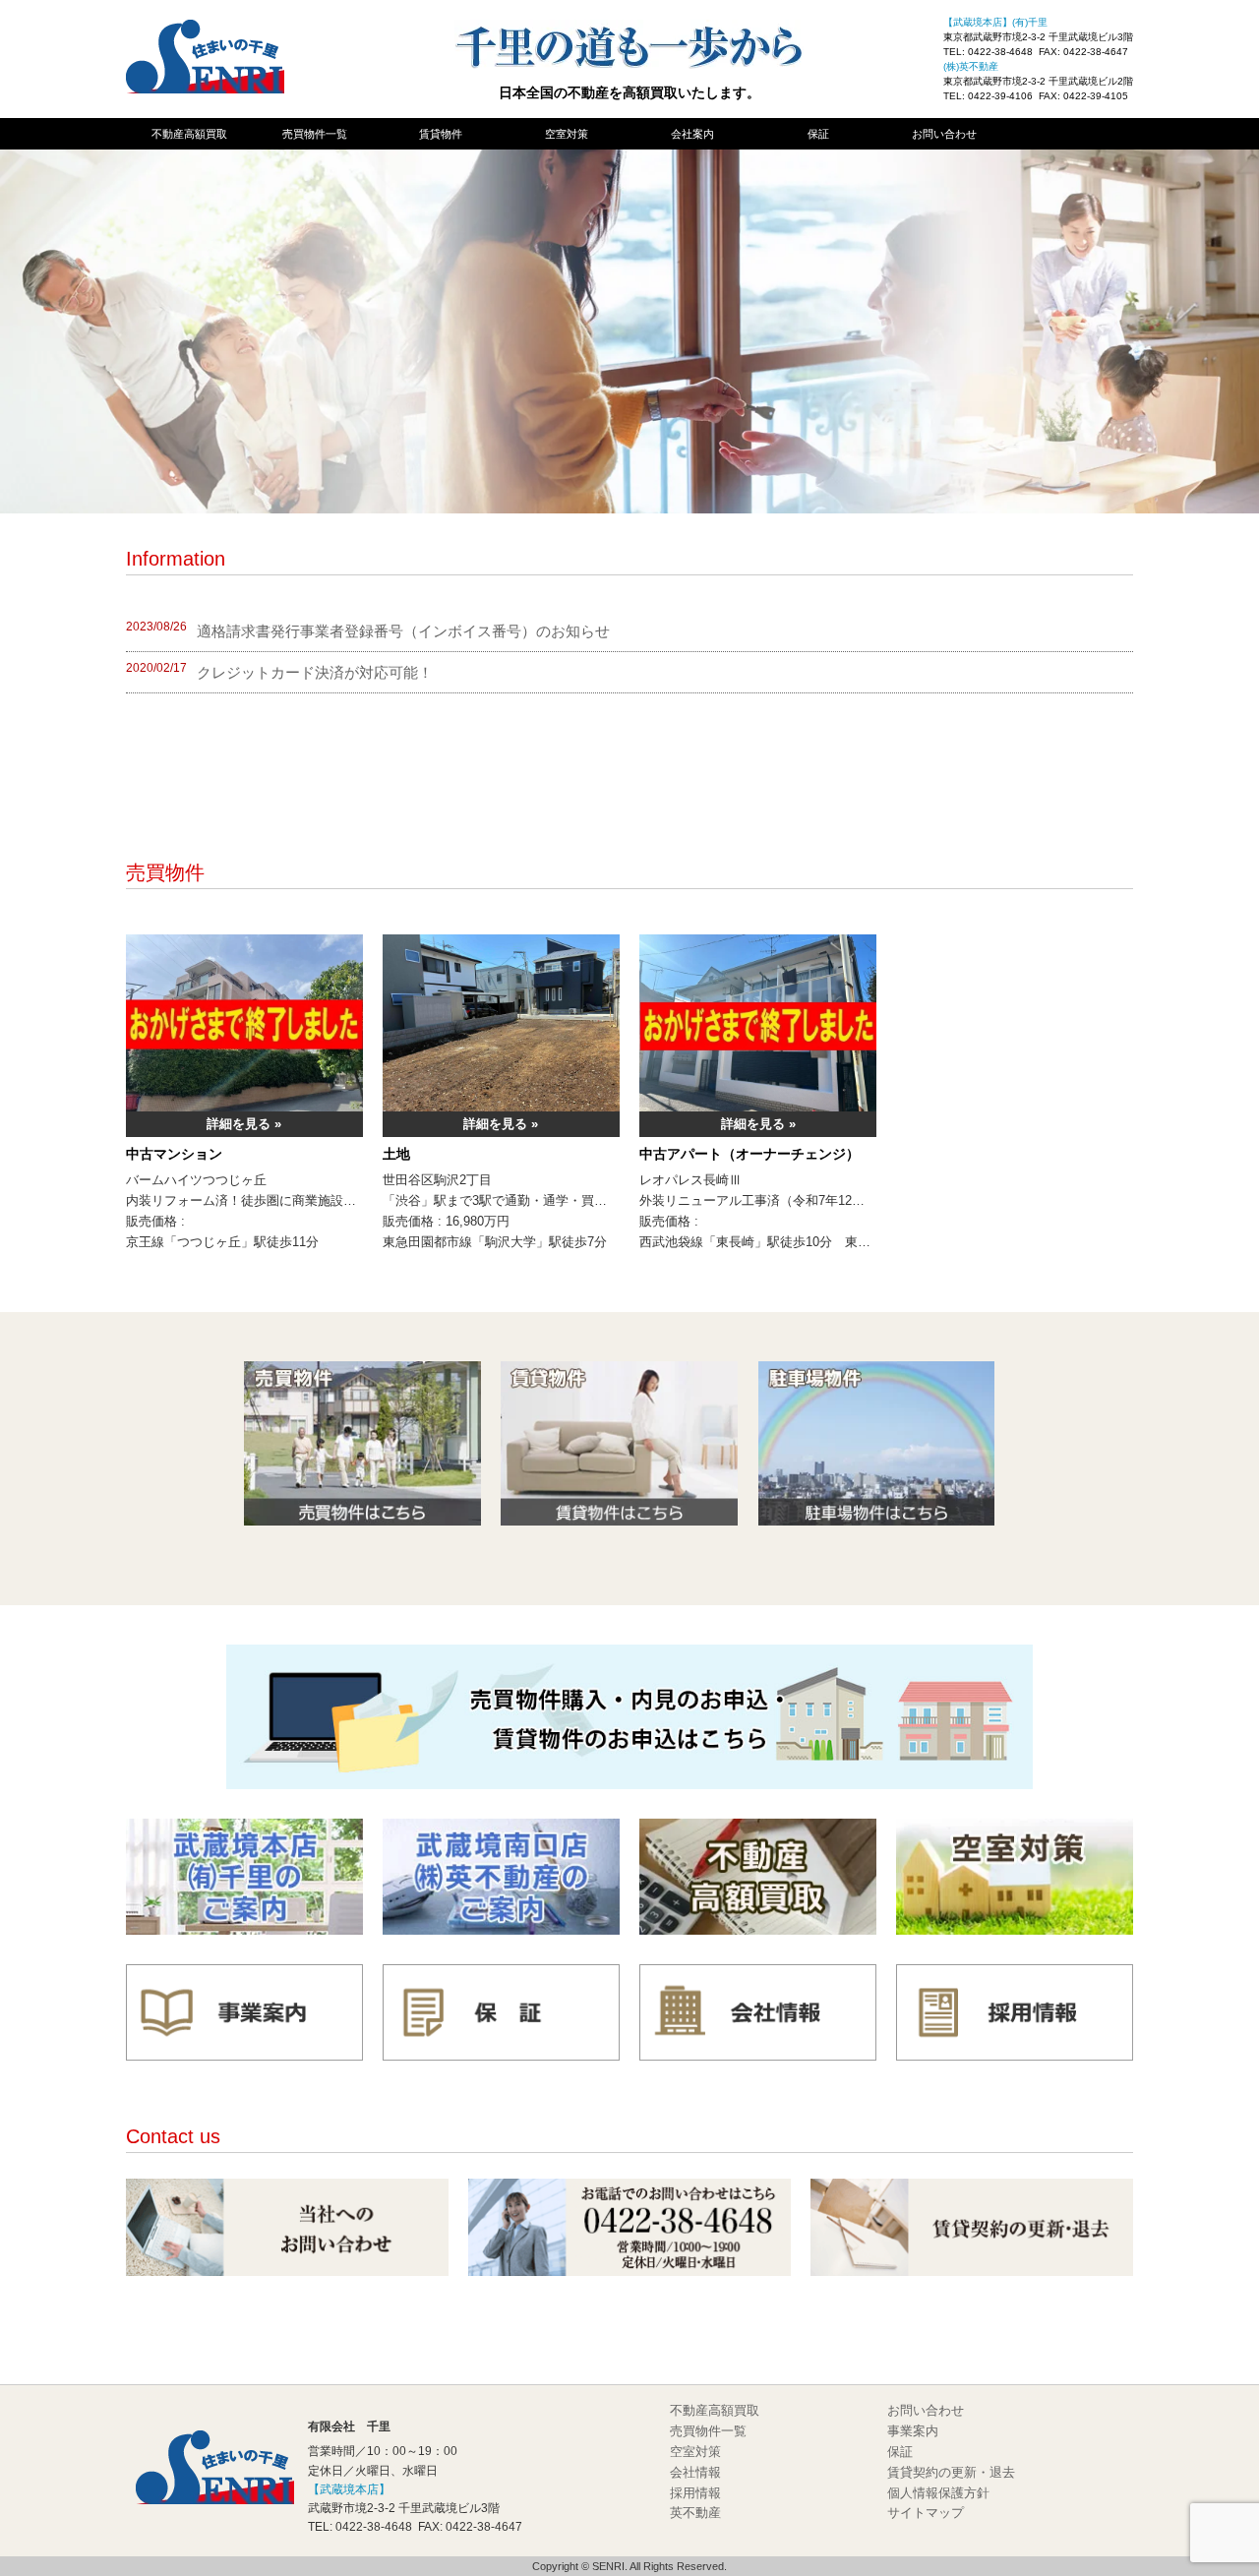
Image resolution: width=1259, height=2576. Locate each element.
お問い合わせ (944, 134)
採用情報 (695, 2493)
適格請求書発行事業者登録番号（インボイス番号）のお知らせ (403, 631)
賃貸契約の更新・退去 (951, 2472)
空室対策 (567, 134)
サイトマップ (926, 2513)
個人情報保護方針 (938, 2493)
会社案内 (692, 134)
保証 (818, 134)
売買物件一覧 (315, 134)
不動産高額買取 (189, 134)
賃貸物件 (441, 134)
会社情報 (695, 2472)
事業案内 (913, 2431)
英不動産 (695, 2513)
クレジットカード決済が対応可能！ (315, 672)
